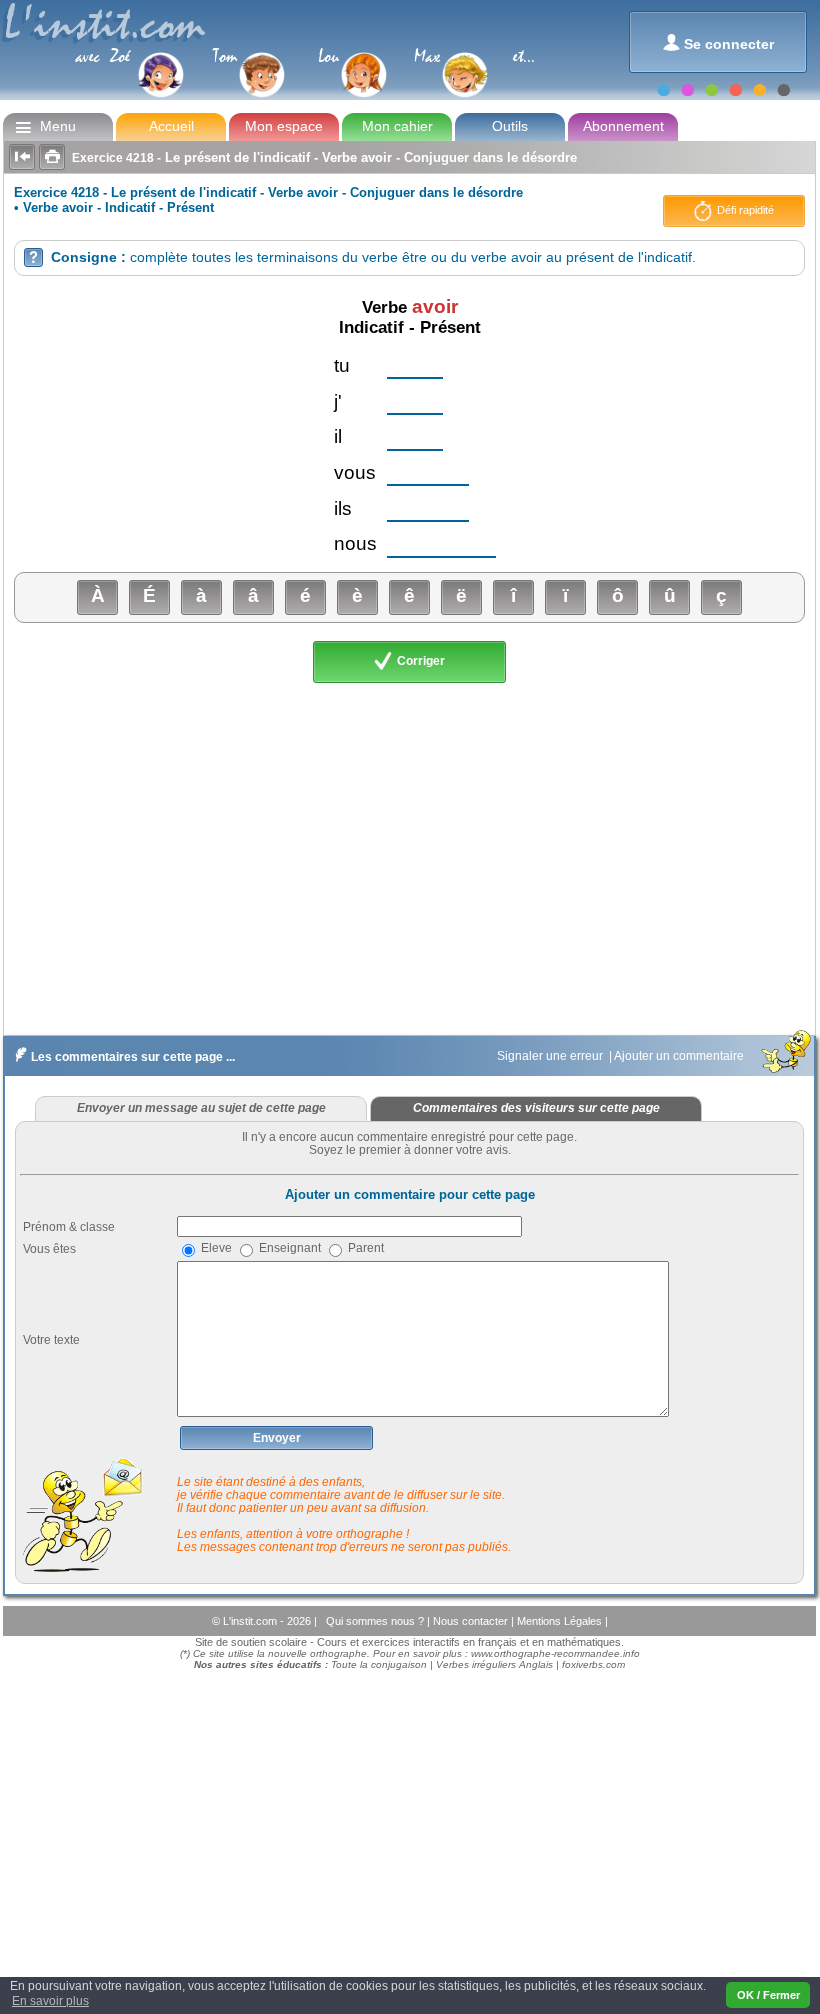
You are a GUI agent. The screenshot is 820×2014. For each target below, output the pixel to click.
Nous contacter (472, 1621)
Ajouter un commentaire (680, 1056)
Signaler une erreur (551, 1056)
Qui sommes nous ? (376, 1621)
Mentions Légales (561, 1621)
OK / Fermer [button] (768, 1995)
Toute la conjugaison (379, 1664)
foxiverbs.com (593, 1664)
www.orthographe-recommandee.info (555, 1653)
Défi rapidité (744, 210)
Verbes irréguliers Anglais (494, 1664)
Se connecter (718, 42)
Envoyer (277, 1438)
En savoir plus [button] (50, 2001)
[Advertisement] (408, 856)
